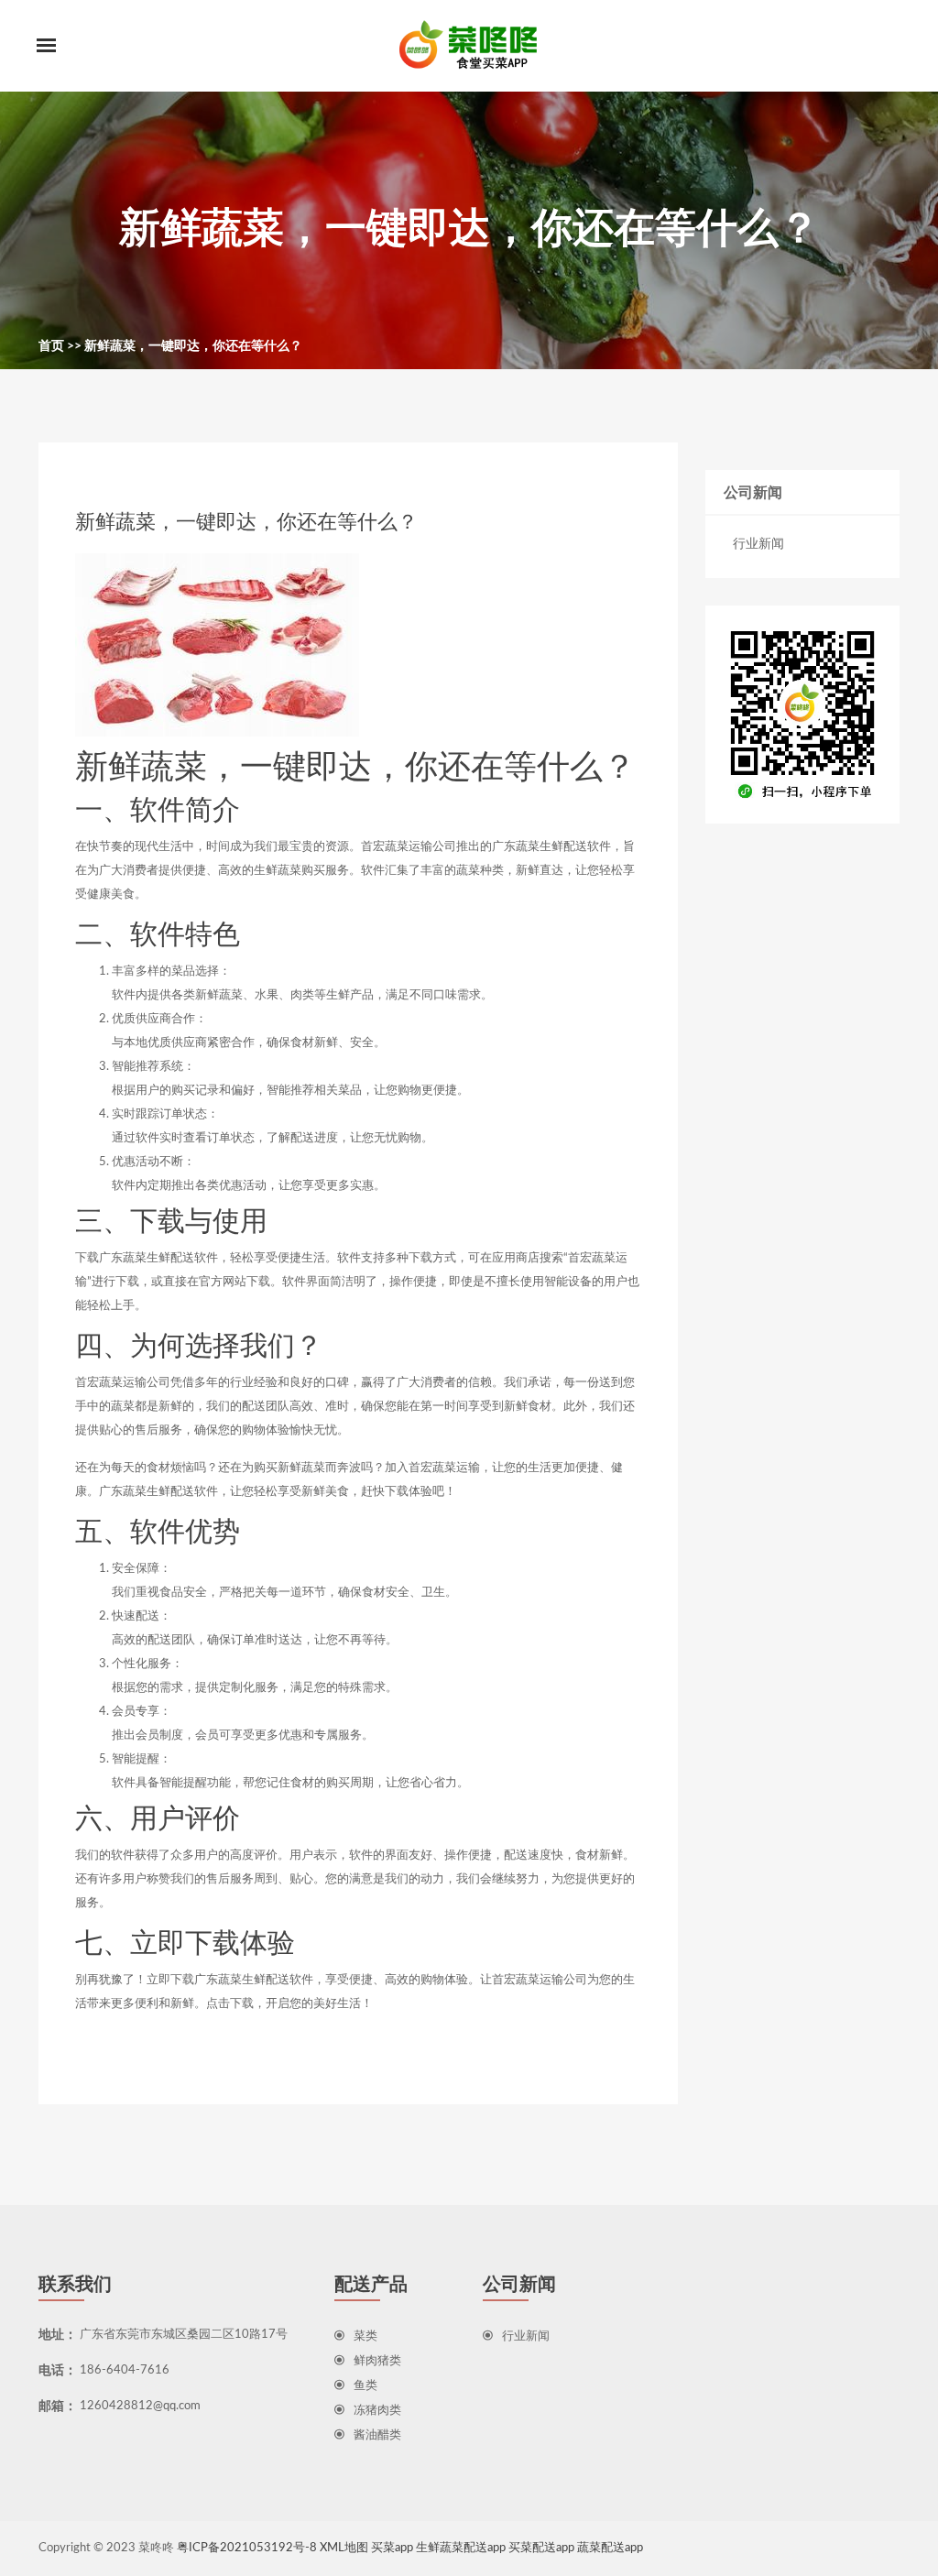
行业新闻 (758, 544)
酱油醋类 (377, 2435)
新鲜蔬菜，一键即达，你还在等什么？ (193, 346)
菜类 (365, 2336)
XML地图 (344, 2548)
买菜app (392, 2548)
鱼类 (365, 2386)
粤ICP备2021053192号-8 (247, 2548)
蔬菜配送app (610, 2548)
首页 (51, 346)
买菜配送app (541, 2548)
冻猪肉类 (377, 2411)
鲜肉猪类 (377, 2361)
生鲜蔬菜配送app (461, 2548)
